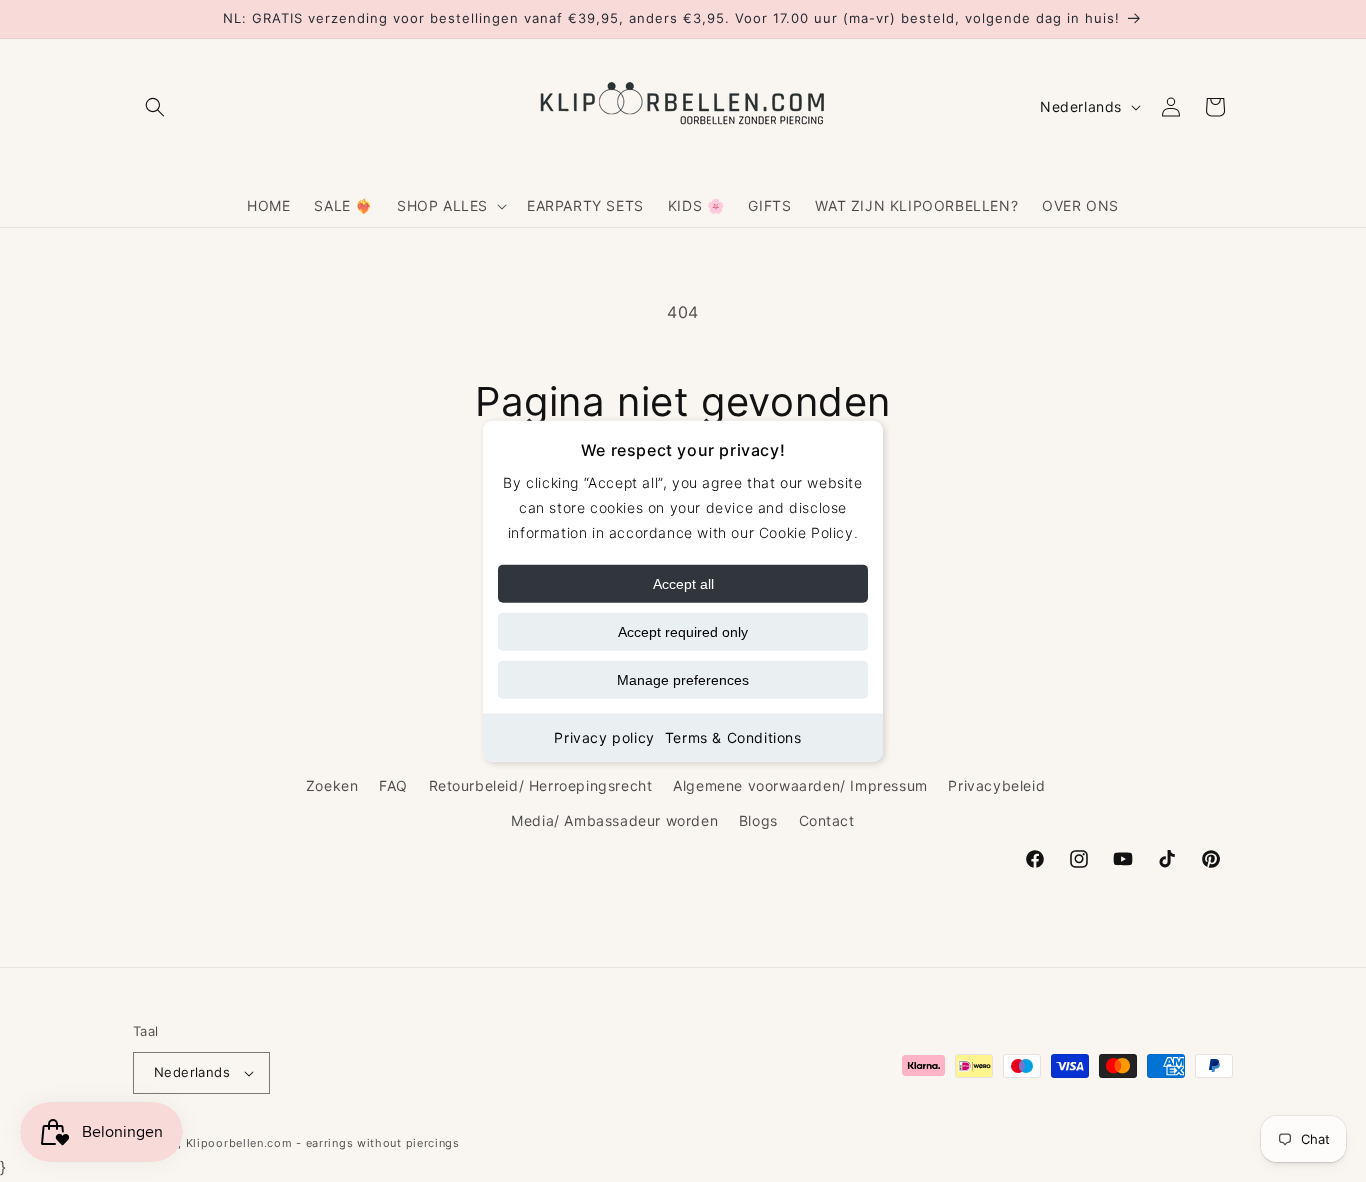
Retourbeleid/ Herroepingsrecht (541, 784)
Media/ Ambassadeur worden (614, 819)
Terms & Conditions (733, 737)
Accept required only (683, 632)
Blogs (758, 819)
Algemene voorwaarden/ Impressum (800, 784)
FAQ (393, 784)
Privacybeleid (996, 784)
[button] (155, 107)
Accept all (683, 584)
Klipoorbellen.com (239, 1143)
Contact (827, 819)
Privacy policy (604, 737)
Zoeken (332, 784)
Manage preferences (683, 680)
